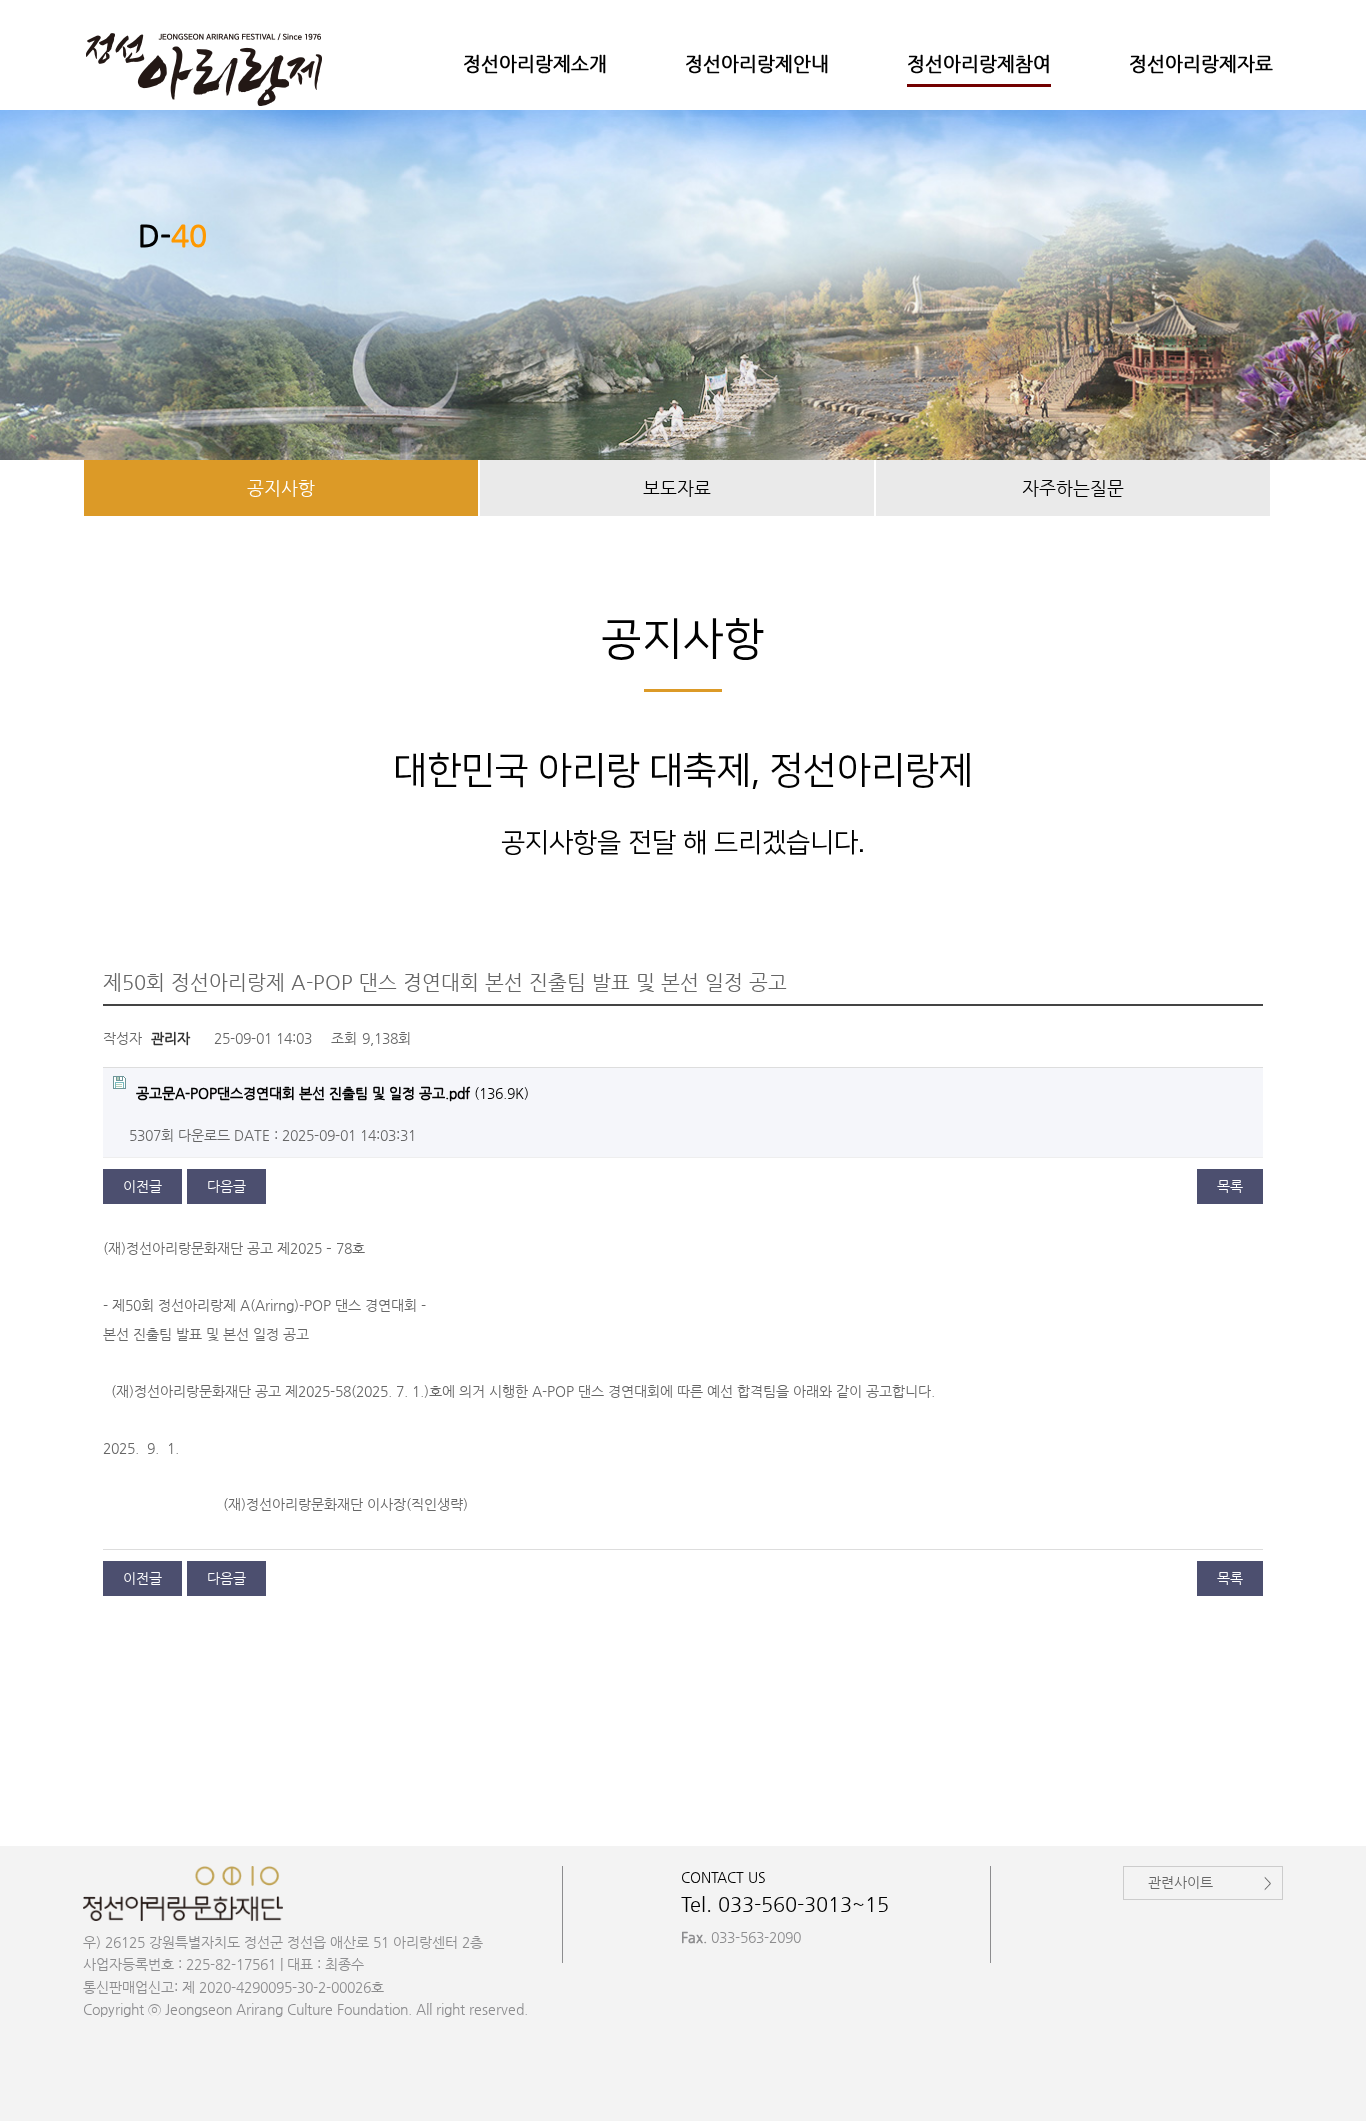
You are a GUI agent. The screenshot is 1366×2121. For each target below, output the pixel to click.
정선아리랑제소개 (535, 63)
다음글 (226, 1186)
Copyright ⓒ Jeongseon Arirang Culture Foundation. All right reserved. (305, 2009)
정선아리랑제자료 (1201, 63)
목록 (1230, 1186)
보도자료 (677, 487)
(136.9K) (332, 1093)
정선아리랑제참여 (979, 63)
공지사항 (281, 487)
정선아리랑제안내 (757, 63)
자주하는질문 (1073, 487)
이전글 (142, 1186)
